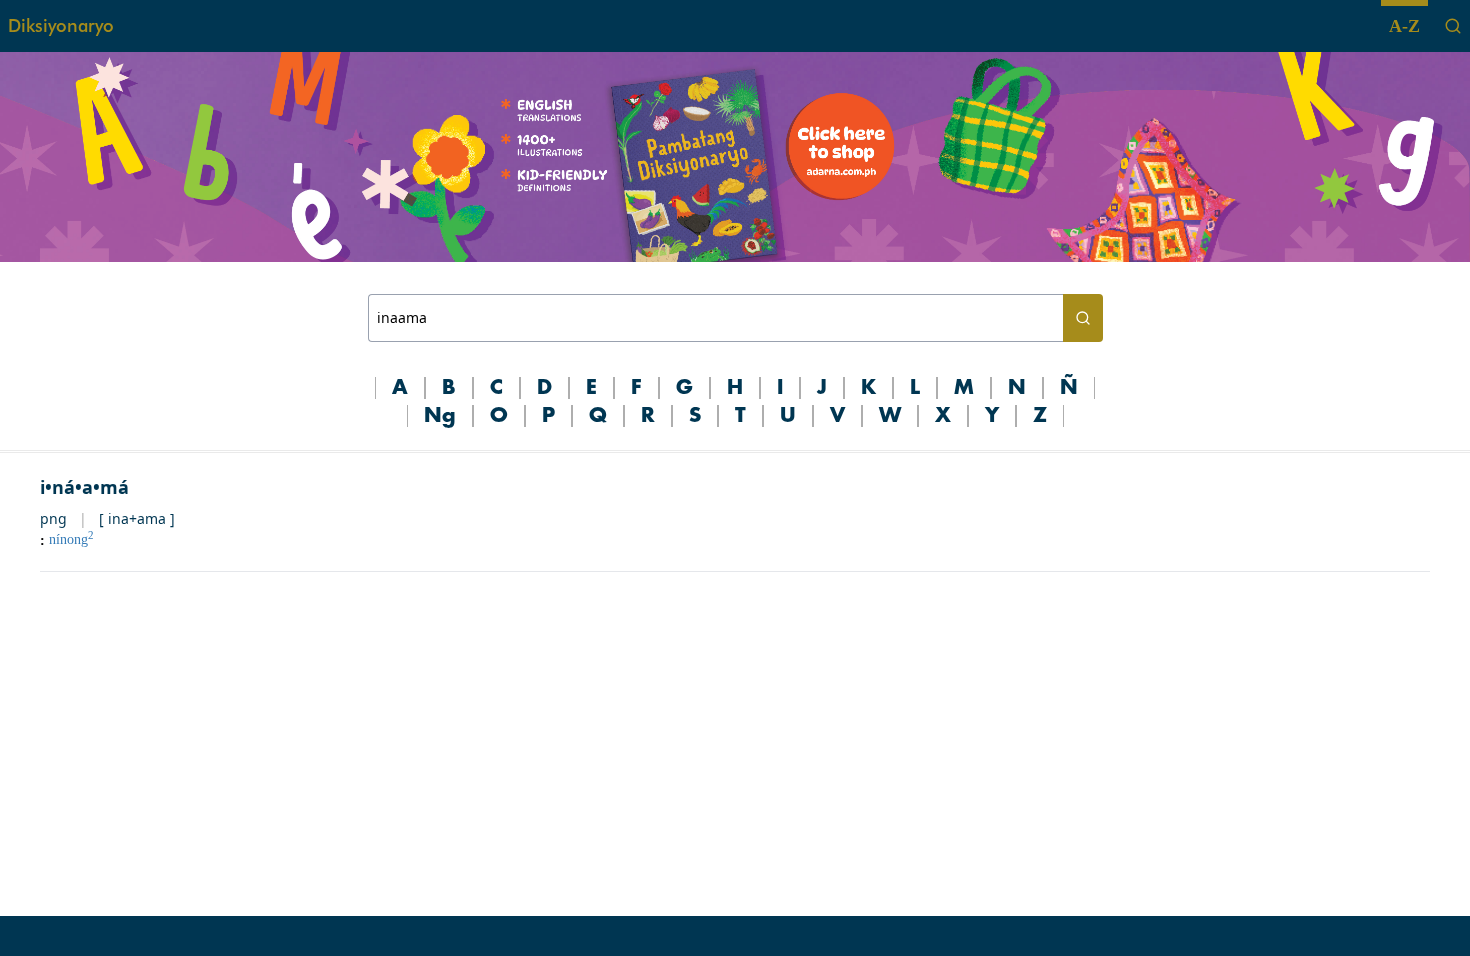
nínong (71, 539)
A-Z (1404, 26)
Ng (440, 416)
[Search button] (1083, 318)
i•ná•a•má (84, 487)
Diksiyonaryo (61, 25)
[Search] (1453, 26)
